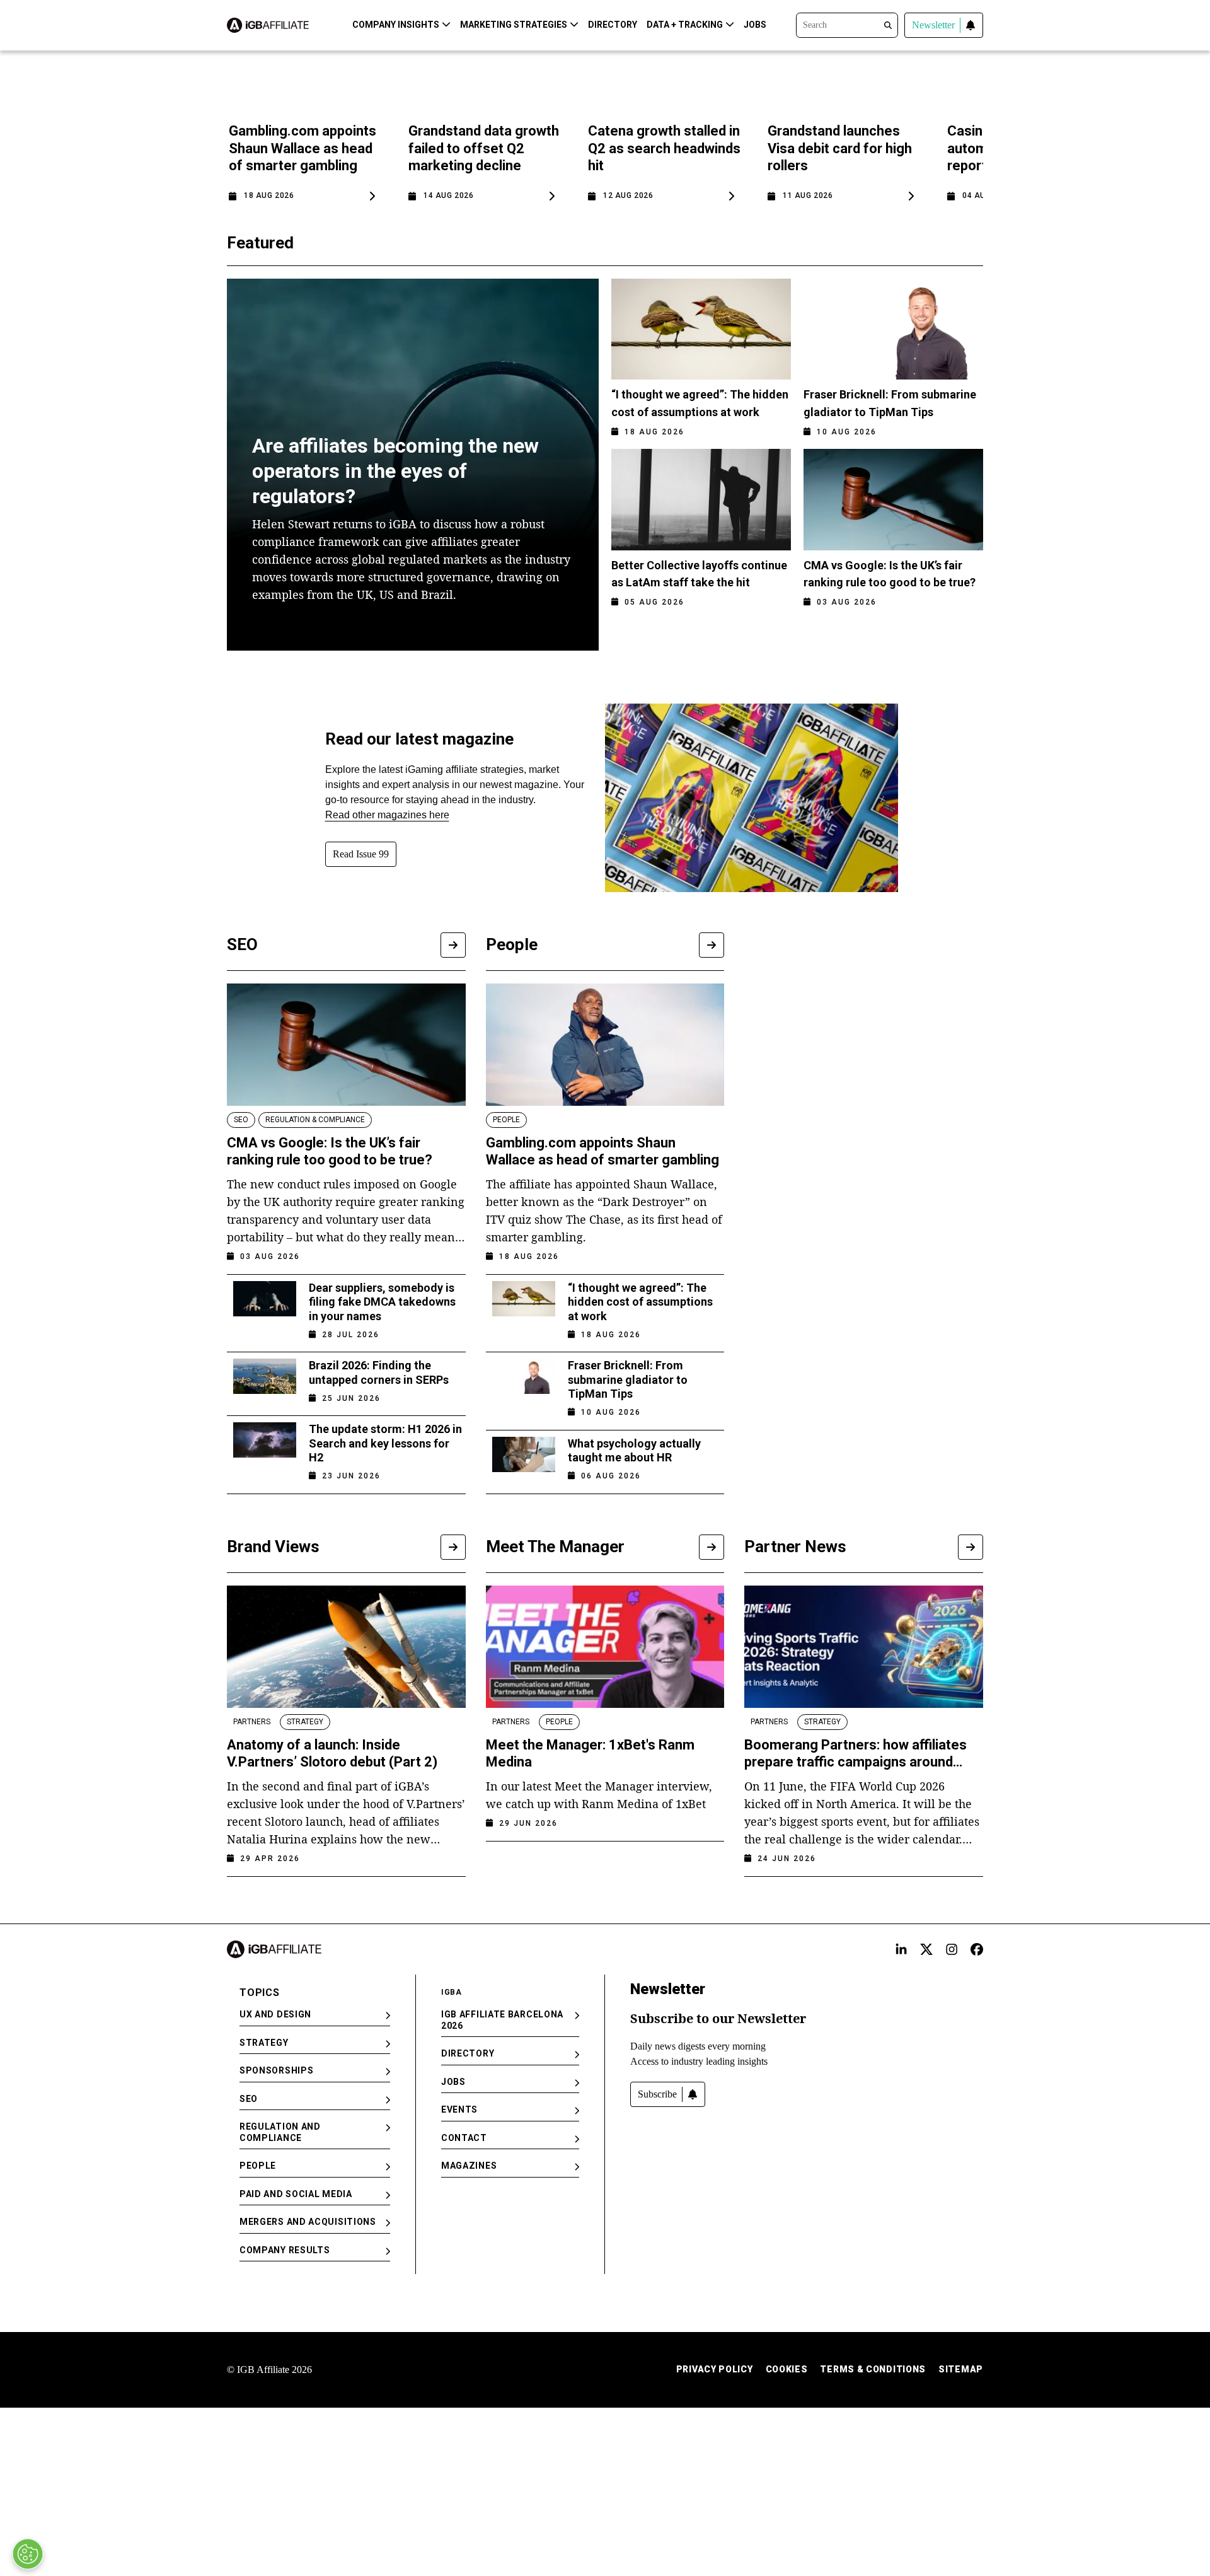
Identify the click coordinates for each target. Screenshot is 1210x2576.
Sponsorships (276, 2070)
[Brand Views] (453, 1547)
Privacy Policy (715, 2369)
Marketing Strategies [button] (514, 25)
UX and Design (275, 2014)
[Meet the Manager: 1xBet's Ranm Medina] (605, 1647)
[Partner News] (971, 1547)
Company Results (285, 2250)
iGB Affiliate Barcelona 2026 (502, 2020)
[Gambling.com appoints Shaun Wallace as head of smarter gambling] (605, 1045)
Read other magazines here (387, 815)
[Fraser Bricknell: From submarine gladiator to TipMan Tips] (524, 1385)
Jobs (755, 25)
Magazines (469, 2166)
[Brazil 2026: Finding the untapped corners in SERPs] (265, 1378)
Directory (613, 25)
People (258, 2166)
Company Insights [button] (396, 25)
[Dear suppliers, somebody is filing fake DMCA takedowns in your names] (265, 1307)
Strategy (264, 2043)
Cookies (787, 2369)
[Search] (847, 24)
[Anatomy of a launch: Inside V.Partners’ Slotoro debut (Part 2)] (346, 1647)
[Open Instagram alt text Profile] (952, 1949)
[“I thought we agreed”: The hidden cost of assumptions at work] (524, 1307)
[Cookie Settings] (28, 2554)
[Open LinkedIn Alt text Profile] (901, 1949)
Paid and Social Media (296, 2194)
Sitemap (961, 2369)
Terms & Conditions (873, 2369)
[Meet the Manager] (712, 1547)
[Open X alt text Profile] (926, 1949)
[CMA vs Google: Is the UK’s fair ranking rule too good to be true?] (346, 1045)
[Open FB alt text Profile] (977, 1949)
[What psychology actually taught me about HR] (524, 1456)
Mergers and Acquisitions (308, 2222)
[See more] (453, 945)
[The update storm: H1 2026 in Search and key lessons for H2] (265, 1448)
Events (459, 2109)
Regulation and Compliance (280, 2132)
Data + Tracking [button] (685, 25)
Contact (464, 2138)
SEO (249, 2099)
